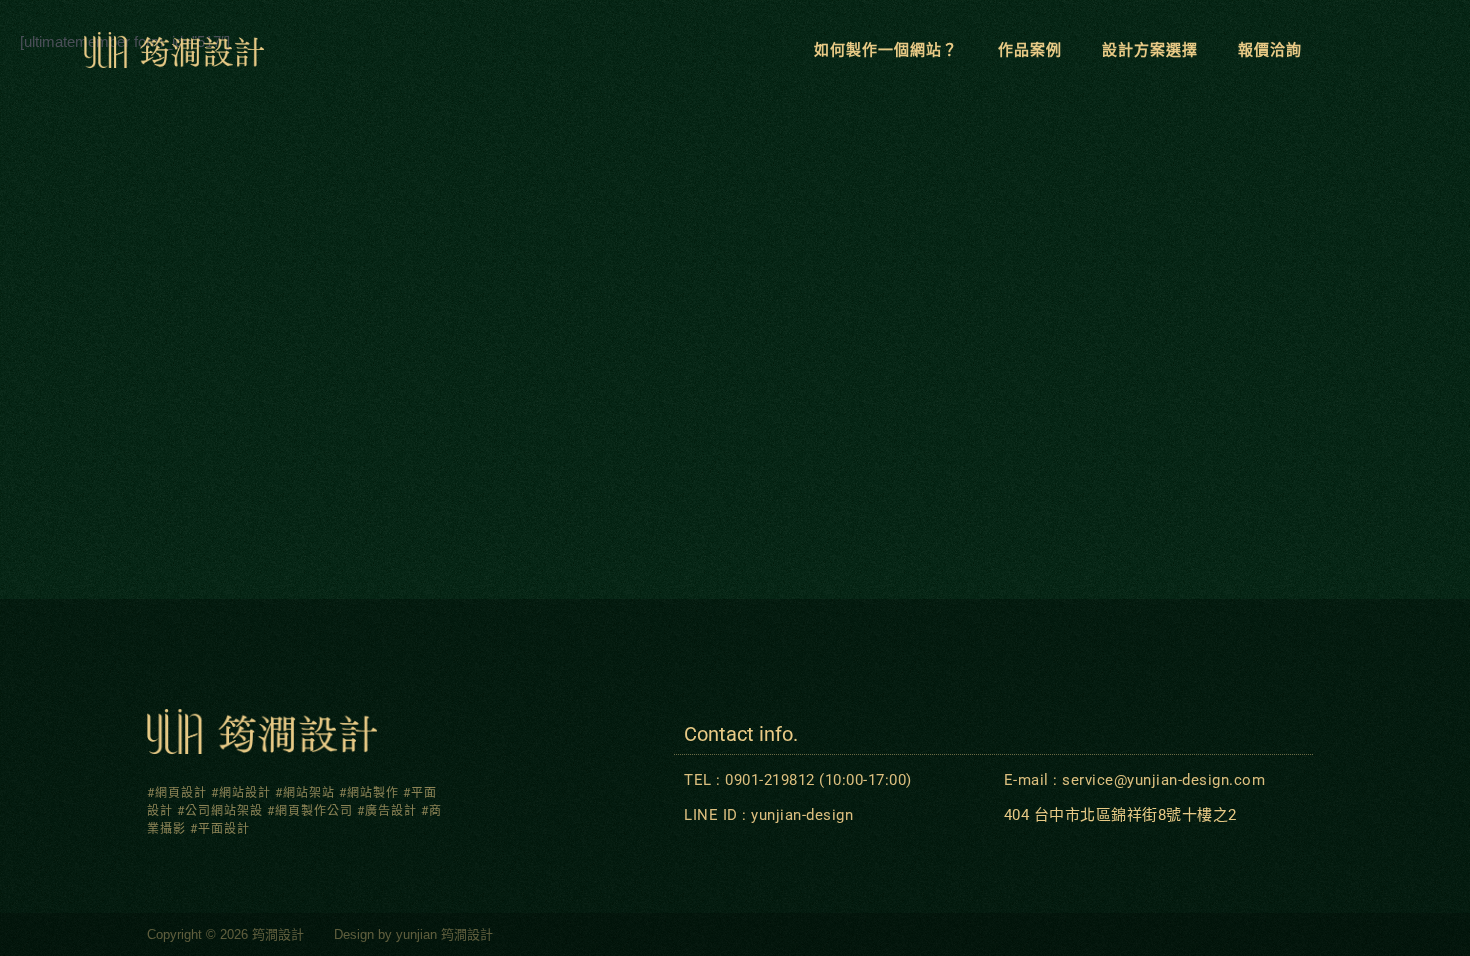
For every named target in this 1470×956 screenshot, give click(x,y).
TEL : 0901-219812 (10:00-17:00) (798, 780)
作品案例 (1030, 49)
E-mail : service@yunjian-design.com (1135, 780)
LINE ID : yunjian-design (768, 815)
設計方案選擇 (1150, 49)
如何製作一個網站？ (886, 49)
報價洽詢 (1270, 49)
